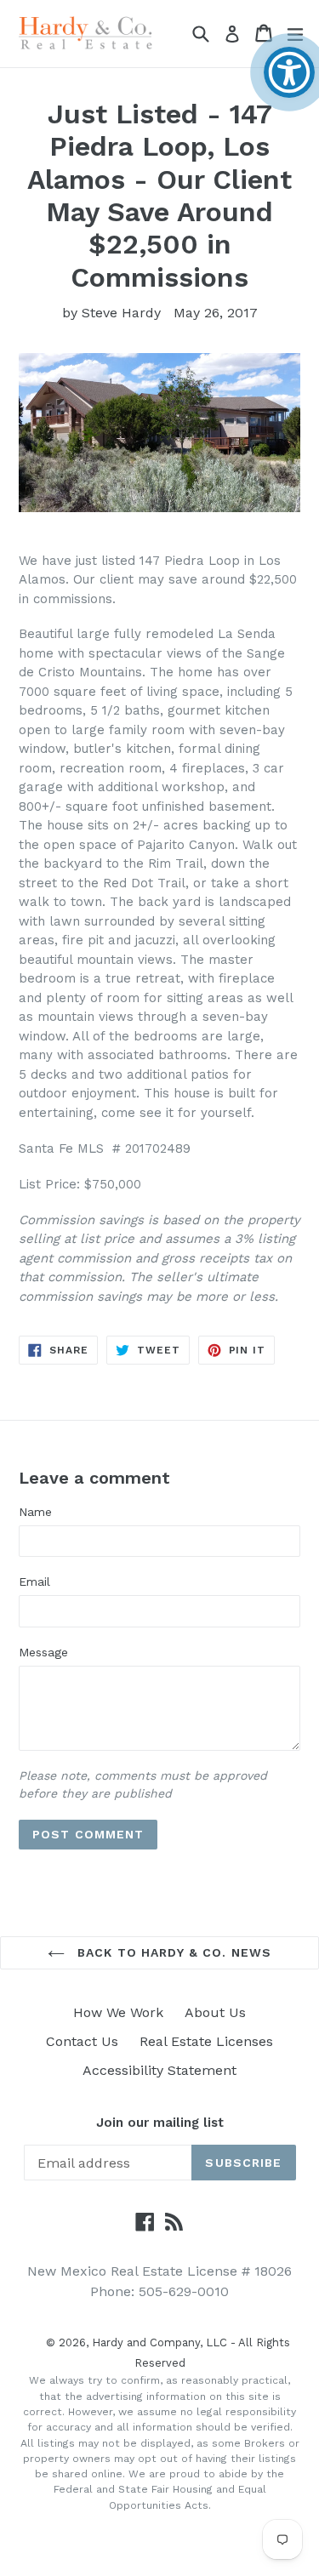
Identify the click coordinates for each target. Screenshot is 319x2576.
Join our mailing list (160, 2123)
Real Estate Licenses (206, 2041)
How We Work (118, 2012)
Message (43, 1652)
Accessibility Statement (159, 2070)
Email (34, 1582)
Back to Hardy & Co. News (172, 1952)
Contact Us (82, 2041)
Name (35, 1512)
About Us (215, 2012)
